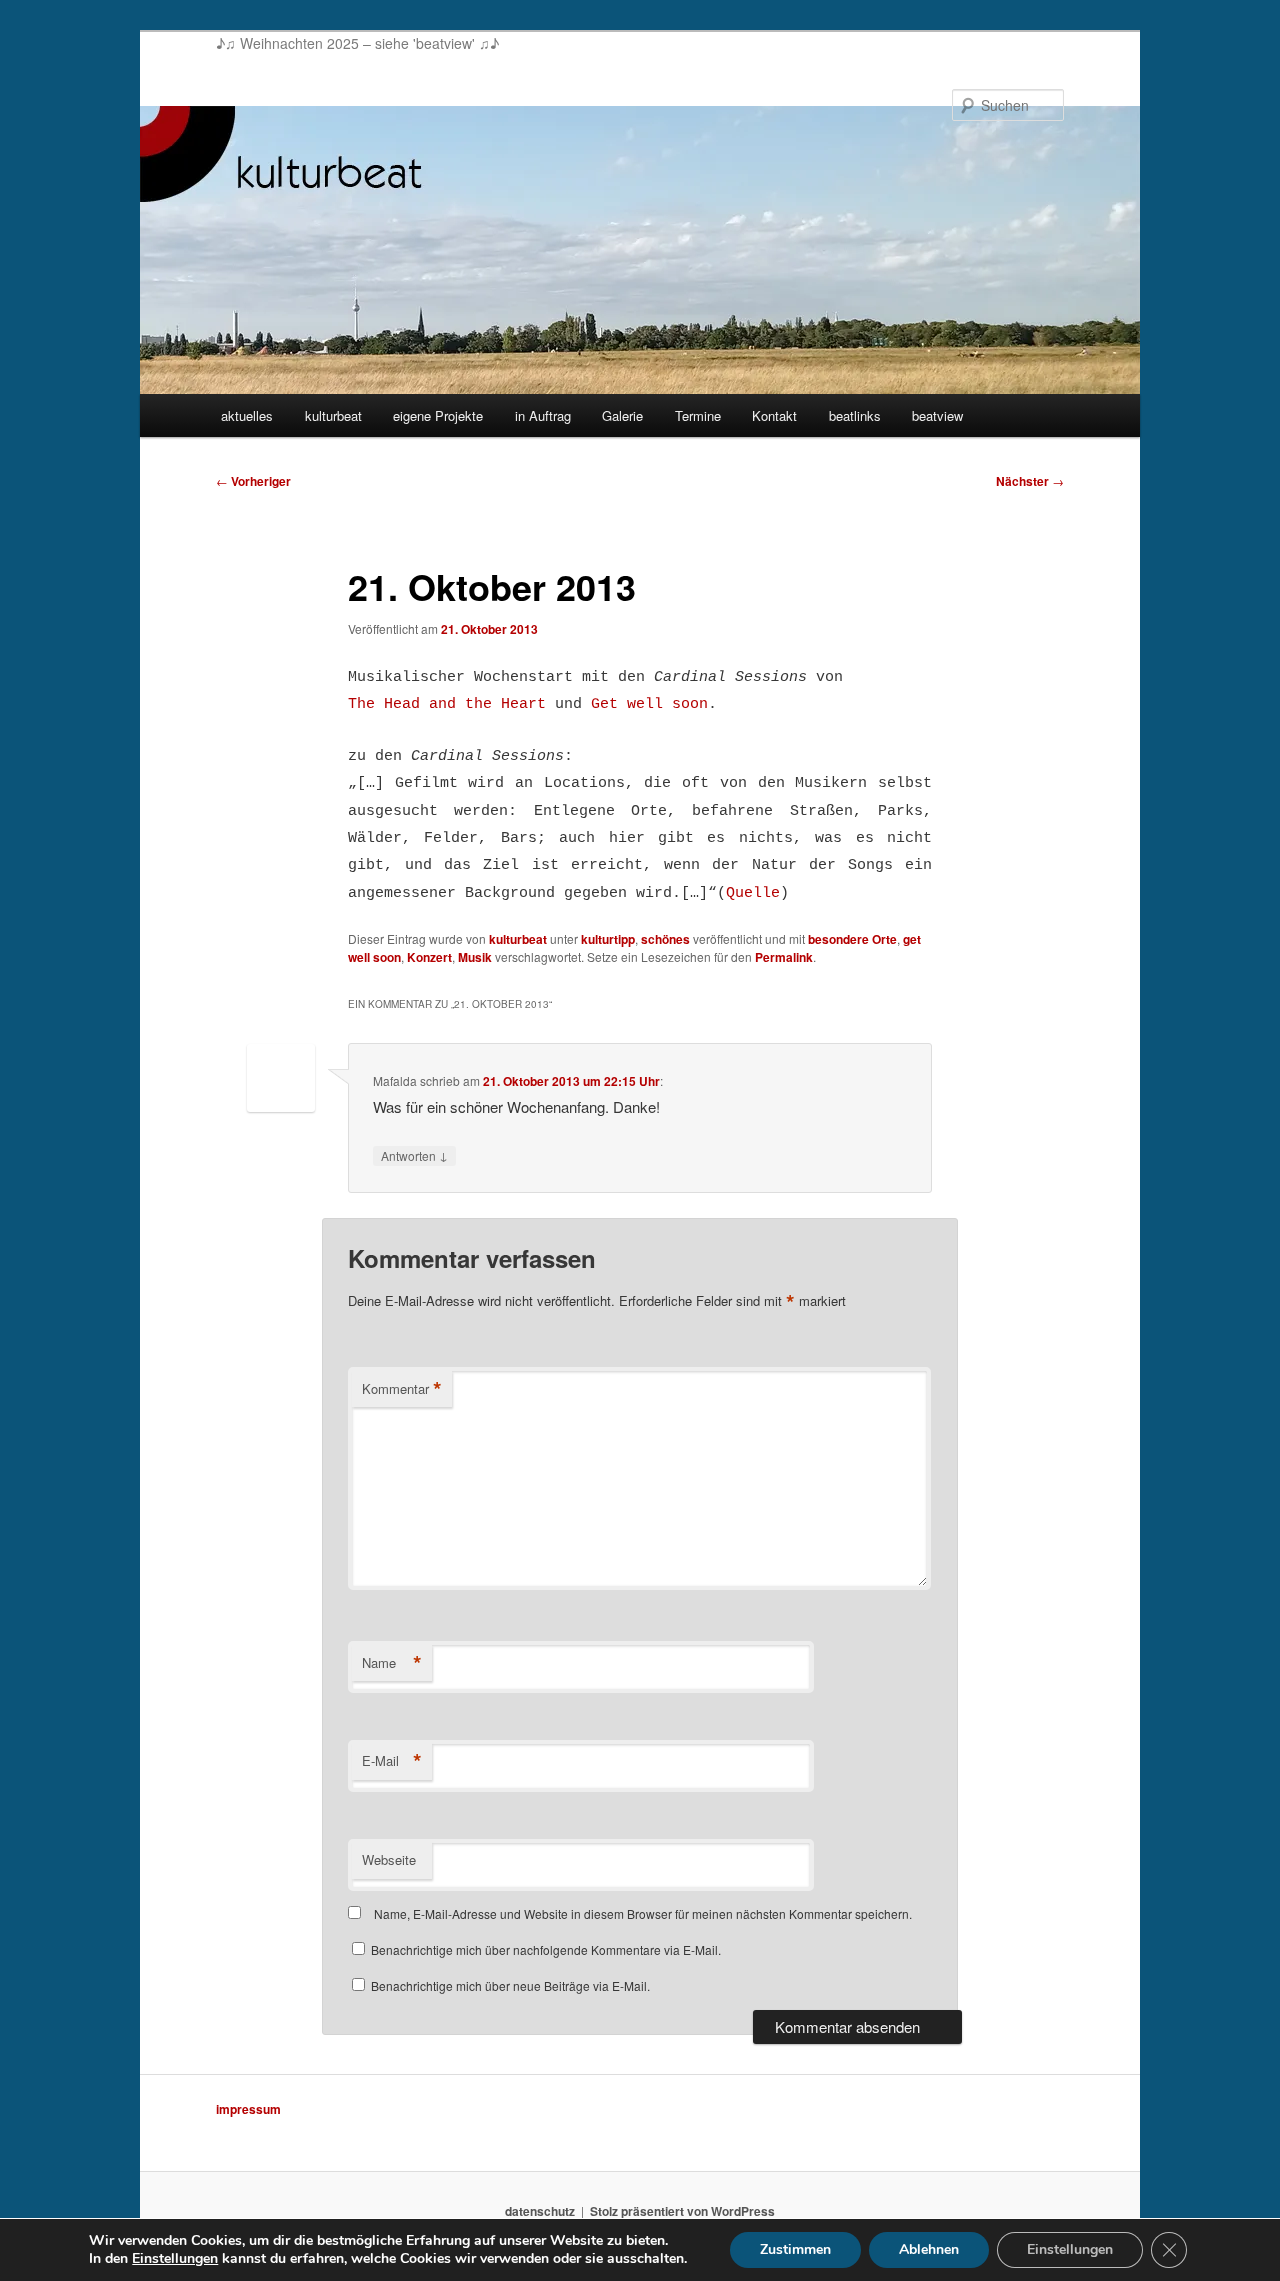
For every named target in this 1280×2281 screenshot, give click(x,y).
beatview (937, 415)
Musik (475, 957)
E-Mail (392, 1761)
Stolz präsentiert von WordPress (682, 2211)
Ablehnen (929, 2249)
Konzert (429, 957)
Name (392, 1663)
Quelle (753, 893)
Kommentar (402, 1389)
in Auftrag (543, 415)
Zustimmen (795, 2249)
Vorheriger (253, 481)
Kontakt (774, 415)
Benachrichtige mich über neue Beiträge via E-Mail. (510, 1985)
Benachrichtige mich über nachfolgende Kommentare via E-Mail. (546, 1949)
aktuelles (247, 415)
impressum (248, 2109)
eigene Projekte (438, 415)
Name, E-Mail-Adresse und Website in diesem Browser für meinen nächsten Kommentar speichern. (643, 1913)
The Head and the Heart (447, 704)
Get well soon (649, 704)
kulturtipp (608, 939)
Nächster (1030, 481)
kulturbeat (333, 415)
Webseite (389, 1859)
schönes (665, 939)
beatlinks (855, 415)
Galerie (622, 415)
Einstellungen (175, 2259)
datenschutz (540, 2211)
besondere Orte (852, 939)
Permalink (784, 957)
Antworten (414, 1155)
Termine (698, 415)
